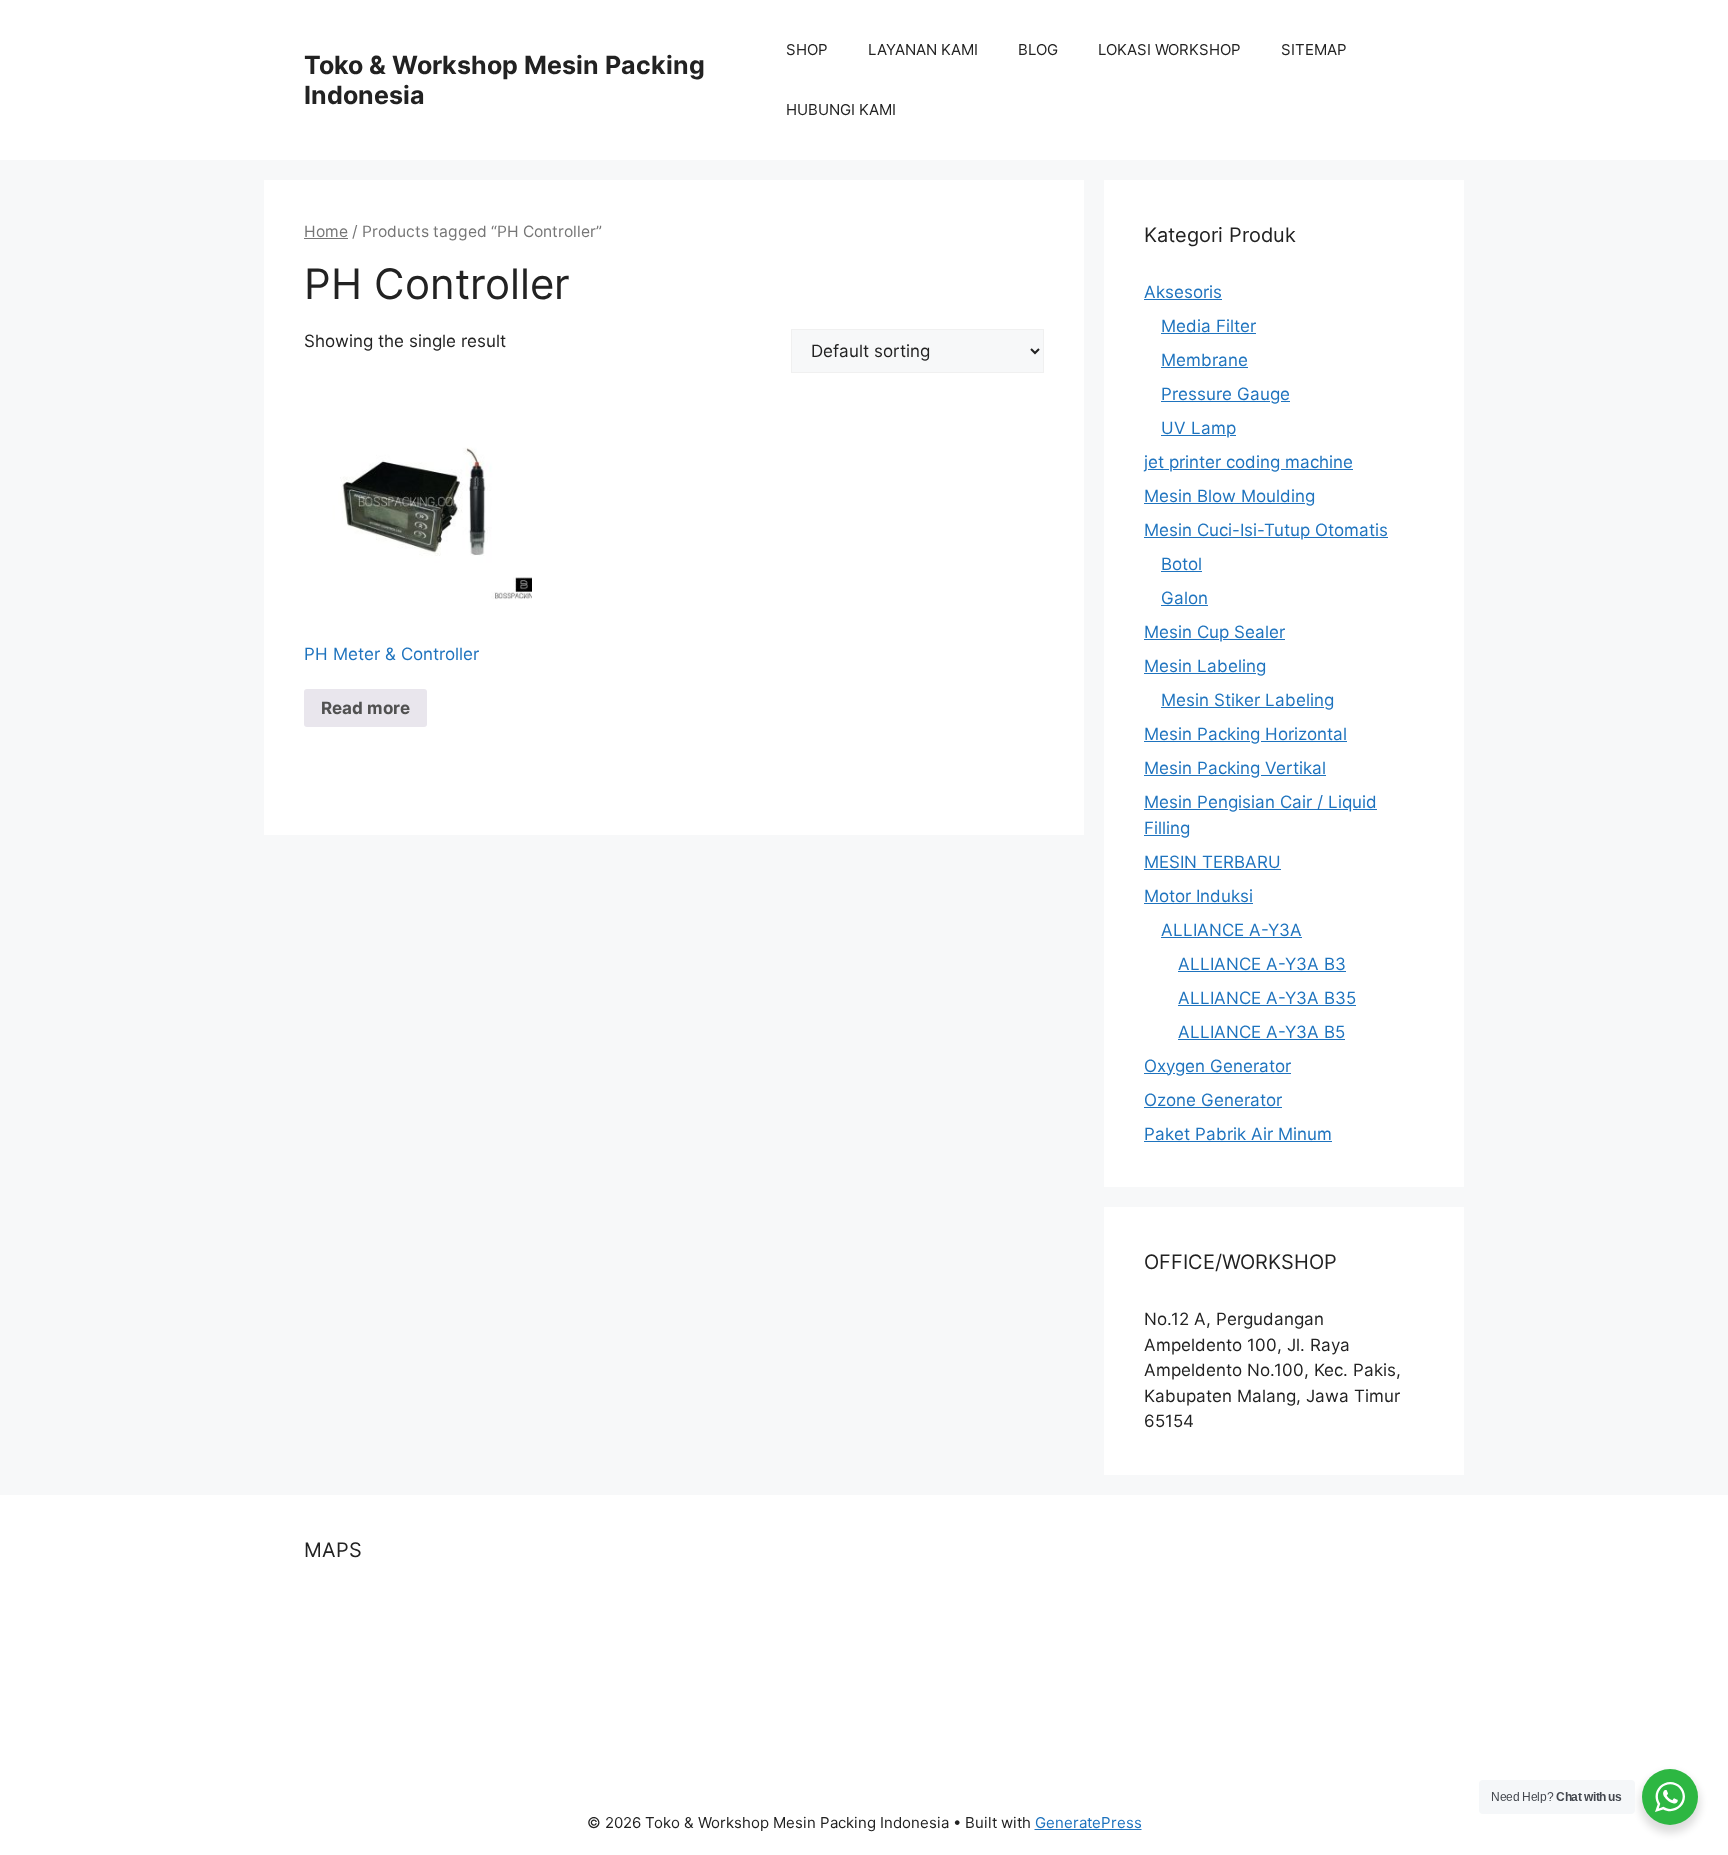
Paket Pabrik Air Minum (1238, 1134)
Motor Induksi (1198, 896)
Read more (365, 708)
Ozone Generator (1213, 1100)
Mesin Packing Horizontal (1245, 734)
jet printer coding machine (1248, 462)
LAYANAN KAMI (923, 49)
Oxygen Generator (1217, 1066)
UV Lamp (1198, 428)
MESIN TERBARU (1212, 862)
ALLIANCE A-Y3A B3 (1262, 964)
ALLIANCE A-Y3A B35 (1267, 998)
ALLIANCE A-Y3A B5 (1261, 1032)
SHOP (807, 49)
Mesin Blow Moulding (1229, 496)
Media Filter (1208, 326)
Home (326, 231)
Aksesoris (1183, 292)
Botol (1181, 564)
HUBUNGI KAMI (841, 109)
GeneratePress (1088, 1822)
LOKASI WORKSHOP (1169, 49)
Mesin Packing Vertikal (1235, 768)
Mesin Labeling (1205, 666)
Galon (1184, 598)
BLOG (1038, 49)
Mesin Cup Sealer (1214, 632)
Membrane (1204, 360)
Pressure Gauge (1225, 394)
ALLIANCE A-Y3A (1231, 930)
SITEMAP (1314, 49)
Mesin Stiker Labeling (1247, 700)
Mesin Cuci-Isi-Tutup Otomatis (1266, 530)
